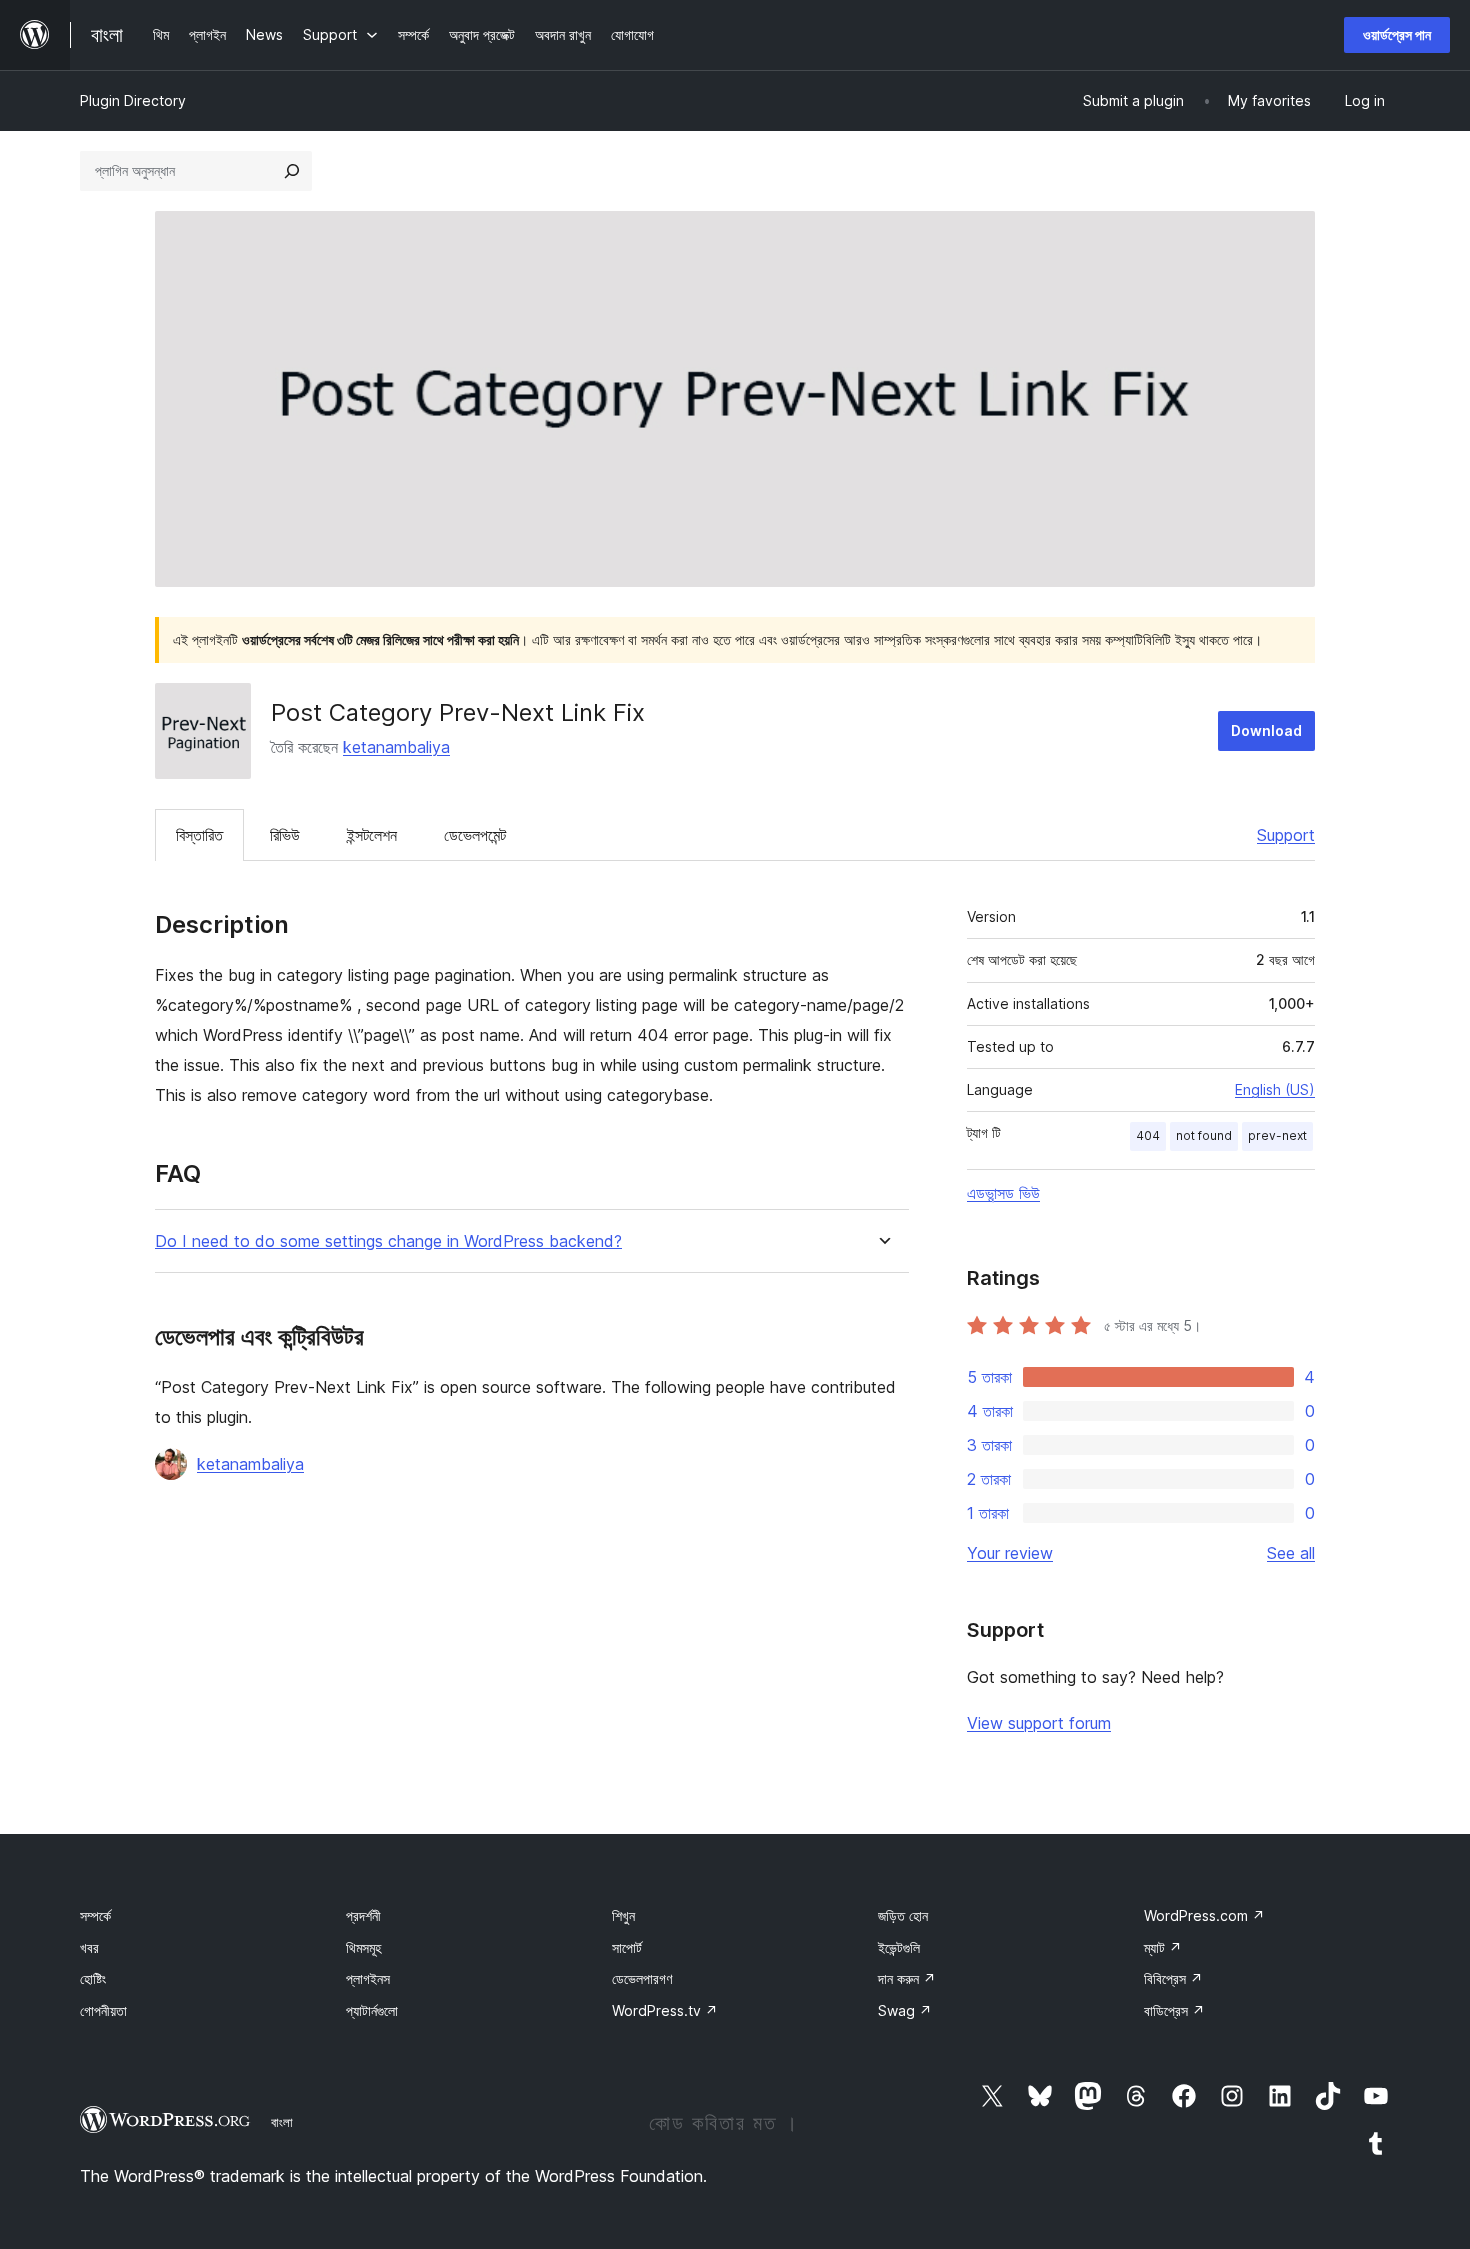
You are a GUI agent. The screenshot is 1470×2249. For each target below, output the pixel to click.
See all (1291, 1553)
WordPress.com (1204, 1915)
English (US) (1275, 1089)
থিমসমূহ (363, 1947)
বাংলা (282, 2122)
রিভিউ (285, 835)
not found (1204, 1135)
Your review (1010, 1553)
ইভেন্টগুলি (899, 1947)
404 (1148, 1135)
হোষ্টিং (93, 1978)
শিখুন (623, 1915)
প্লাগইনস (368, 1978)
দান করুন (907, 1978)
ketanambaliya (396, 747)
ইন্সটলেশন (372, 835)
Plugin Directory (133, 100)
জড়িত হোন (903, 1915)
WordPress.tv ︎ (665, 2010)
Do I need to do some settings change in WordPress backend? (388, 1241)
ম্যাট (1163, 1947)
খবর (89, 1947)
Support (1286, 835)
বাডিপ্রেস (1174, 2010)
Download (1266, 730)
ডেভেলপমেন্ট (475, 835)
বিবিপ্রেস (1173, 1978)
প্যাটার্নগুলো (372, 2010)
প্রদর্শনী (363, 1915)
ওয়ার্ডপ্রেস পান (1397, 34)
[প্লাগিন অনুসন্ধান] (292, 171)
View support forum (1039, 1723)
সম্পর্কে (95, 1915)
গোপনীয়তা (103, 2010)
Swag (905, 2010)
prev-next (1277, 1135)
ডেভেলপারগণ (642, 1978)
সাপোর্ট (627, 1947)
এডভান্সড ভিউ (1003, 1193)
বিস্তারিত (199, 835)
